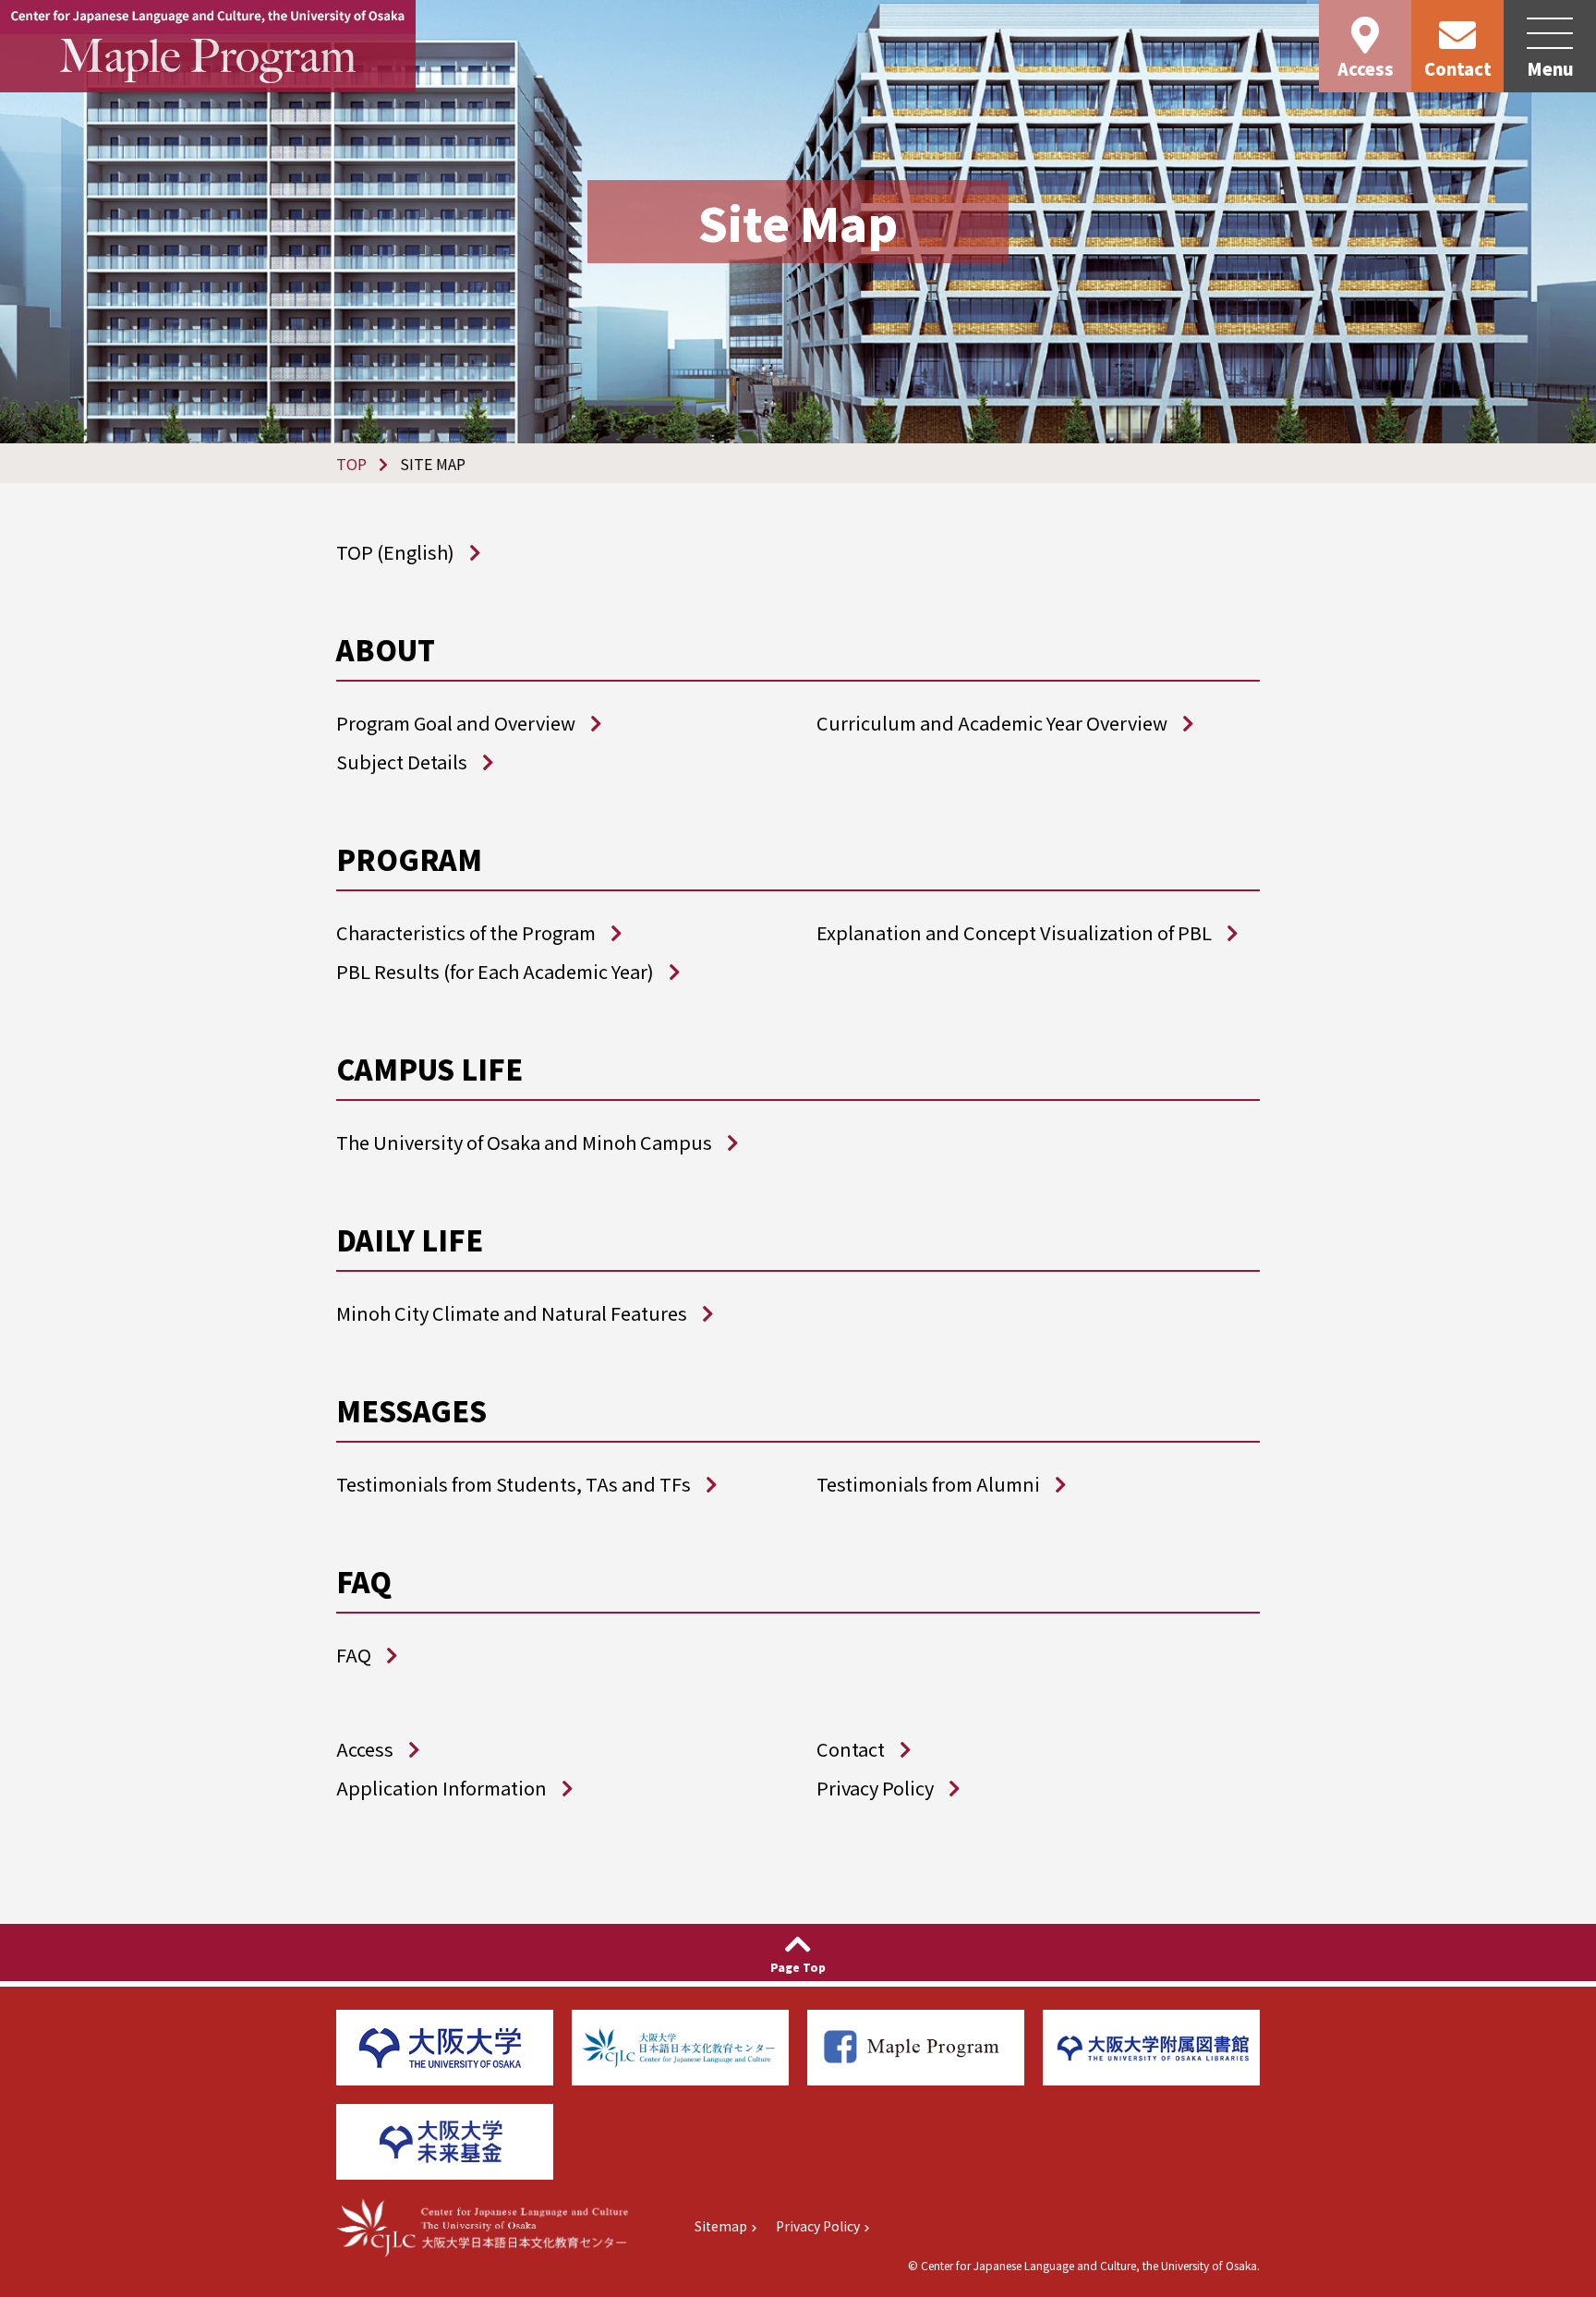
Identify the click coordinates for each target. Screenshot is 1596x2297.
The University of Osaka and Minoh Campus (524, 1142)
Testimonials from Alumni (928, 1484)
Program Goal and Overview (456, 723)
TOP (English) (395, 552)
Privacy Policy (875, 1788)
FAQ (354, 1655)
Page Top (798, 1967)
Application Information (441, 1788)
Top (351, 464)
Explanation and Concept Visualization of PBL (1014, 932)
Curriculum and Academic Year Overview (992, 723)
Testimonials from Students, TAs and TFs (514, 1484)
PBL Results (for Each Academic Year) (495, 971)
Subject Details (402, 762)
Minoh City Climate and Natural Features (512, 1313)
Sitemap (721, 2226)
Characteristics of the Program (466, 932)
